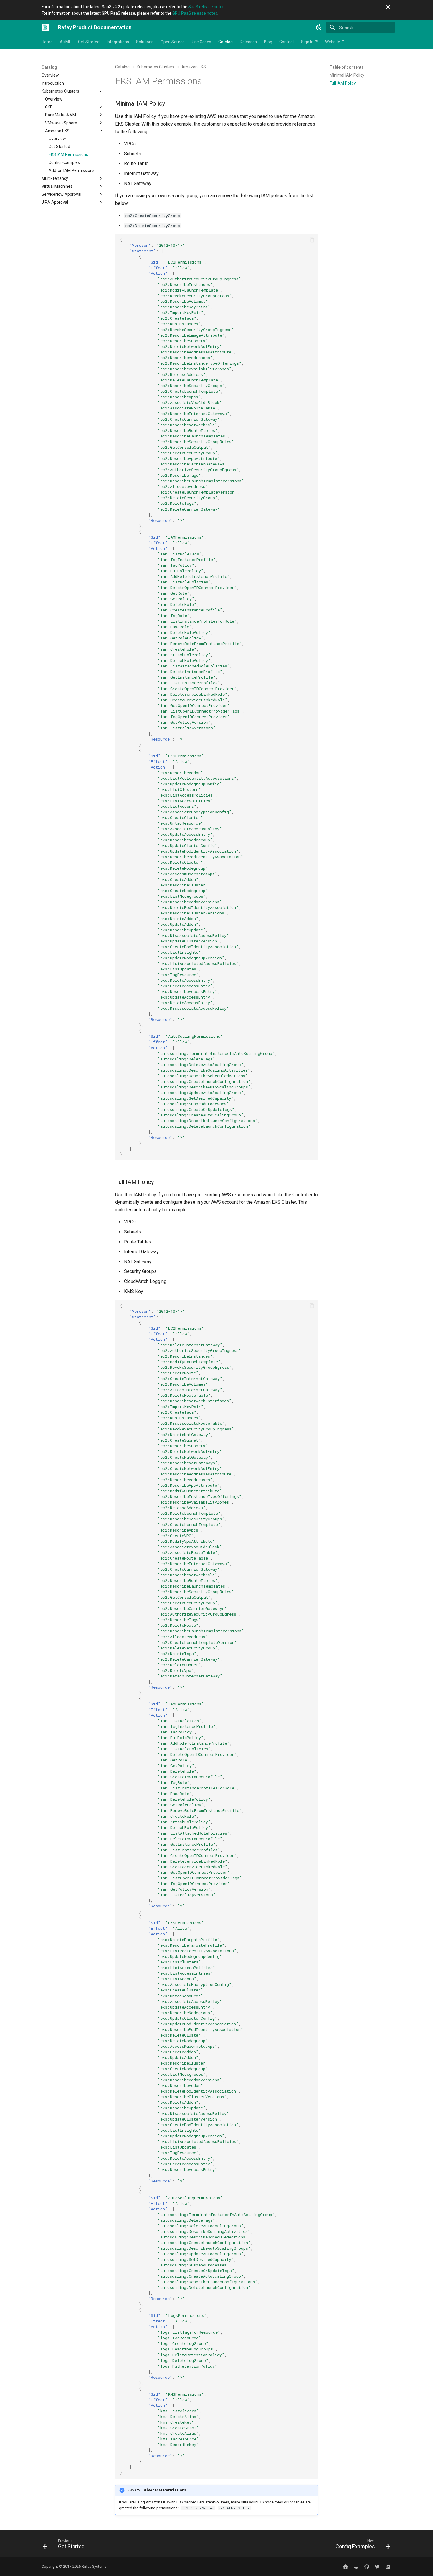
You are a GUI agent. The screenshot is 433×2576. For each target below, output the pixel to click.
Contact (287, 42)
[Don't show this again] (388, 7)
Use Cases (201, 42)
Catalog (225, 42)
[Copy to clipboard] (312, 240)
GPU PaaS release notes (195, 13)
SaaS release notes (206, 7)
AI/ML (65, 42)
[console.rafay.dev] (356, 2567)
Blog (268, 42)
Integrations (118, 42)
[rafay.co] (346, 2567)
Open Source (173, 42)
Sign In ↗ (310, 42)
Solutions (145, 42)
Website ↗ (335, 42)
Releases (248, 42)
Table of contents (347, 67)
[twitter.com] (377, 2567)
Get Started (89, 42)
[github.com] (367, 2567)
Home (47, 42)
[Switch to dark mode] (319, 27)
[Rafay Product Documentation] (45, 27)
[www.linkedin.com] (388, 2567)
